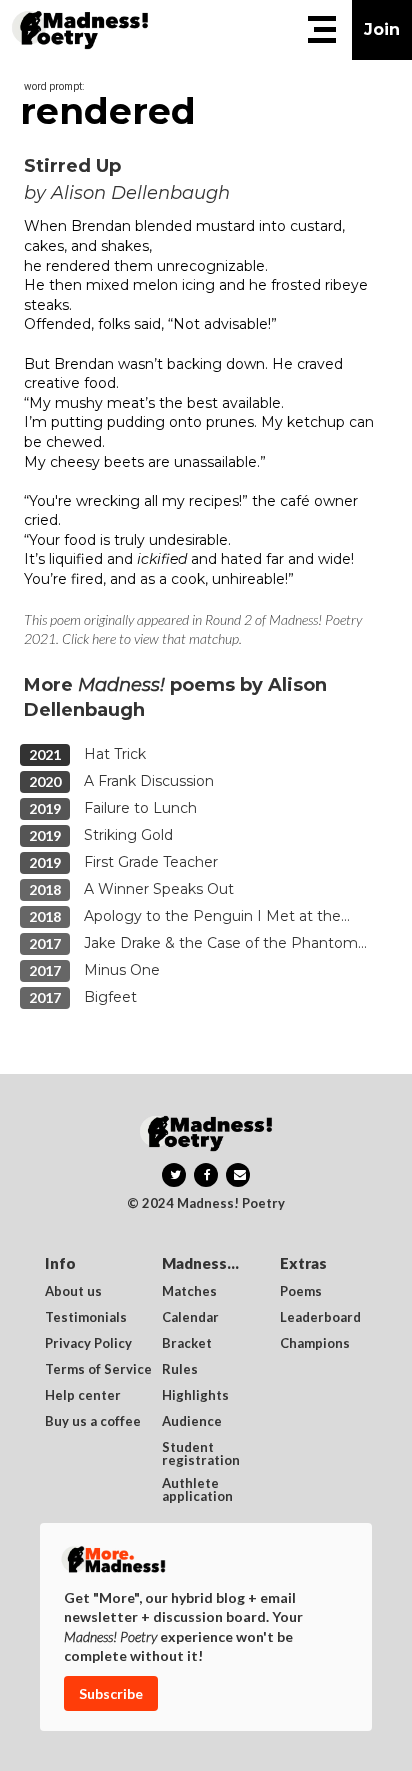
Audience (192, 1422)
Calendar (190, 1318)
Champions (315, 1344)
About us (73, 1292)
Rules (180, 1370)
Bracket (187, 1344)
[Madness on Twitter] (174, 1175)
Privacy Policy (88, 1344)
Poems (301, 1292)
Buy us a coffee (93, 1422)
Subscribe (111, 1693)
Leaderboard (320, 1318)
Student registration (201, 1454)
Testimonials (86, 1318)
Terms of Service (98, 1370)
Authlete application (197, 1490)
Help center (83, 1396)
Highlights (195, 1396)
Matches (189, 1292)
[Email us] (238, 1175)
